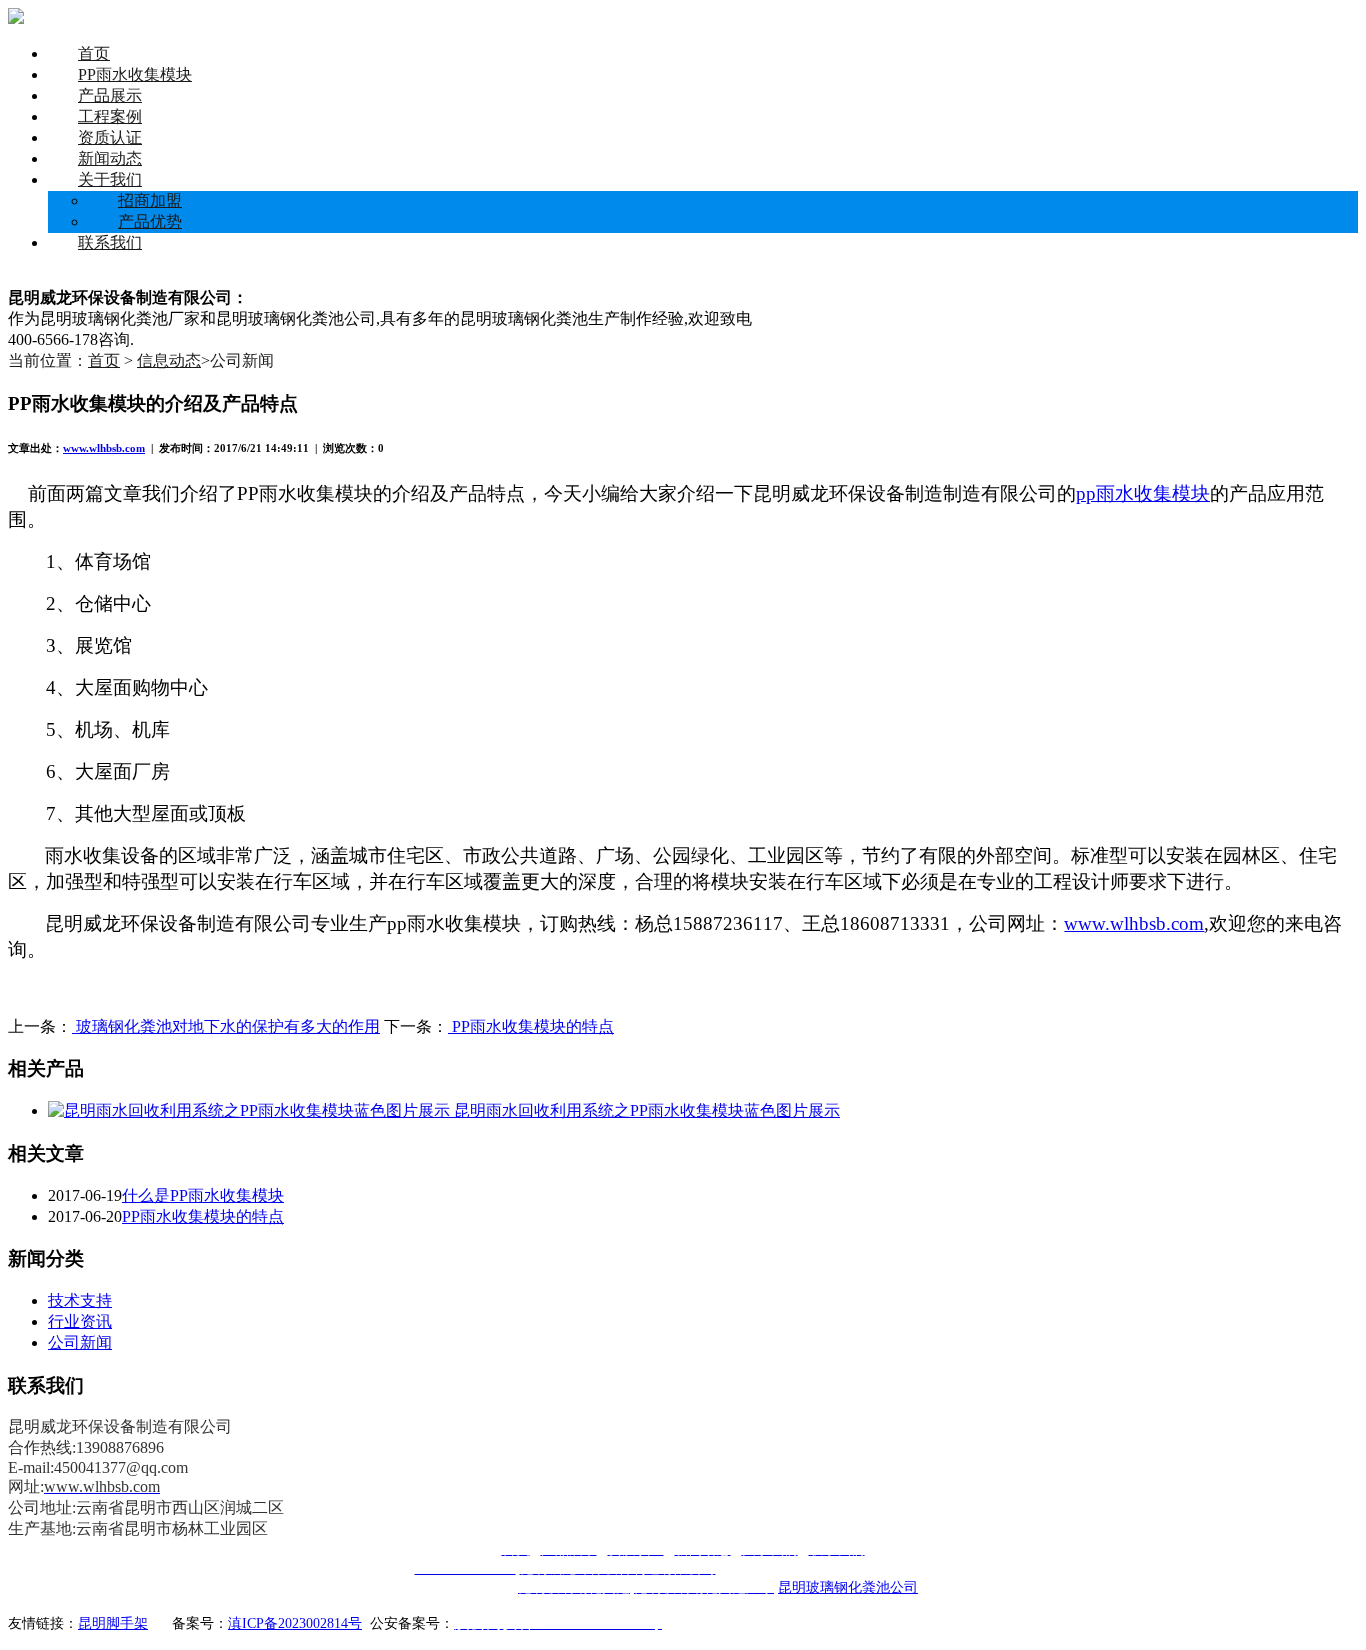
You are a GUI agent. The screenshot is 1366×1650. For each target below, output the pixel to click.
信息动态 (169, 360)
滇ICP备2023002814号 (295, 1623)
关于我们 (110, 179)
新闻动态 (110, 158)
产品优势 (150, 221)
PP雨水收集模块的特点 (531, 1026)
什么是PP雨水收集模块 (203, 1195)
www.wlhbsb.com (104, 448)
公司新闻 (80, 1342)
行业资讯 (80, 1321)
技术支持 (80, 1300)
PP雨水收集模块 (135, 74)
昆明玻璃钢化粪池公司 (848, 1587)
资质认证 (110, 137)
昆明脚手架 (113, 1623)
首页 (94, 53)
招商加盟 (150, 200)
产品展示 (110, 95)
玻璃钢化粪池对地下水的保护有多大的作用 (226, 1026)
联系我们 (110, 242)
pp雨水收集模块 (1143, 493)
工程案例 (110, 116)
